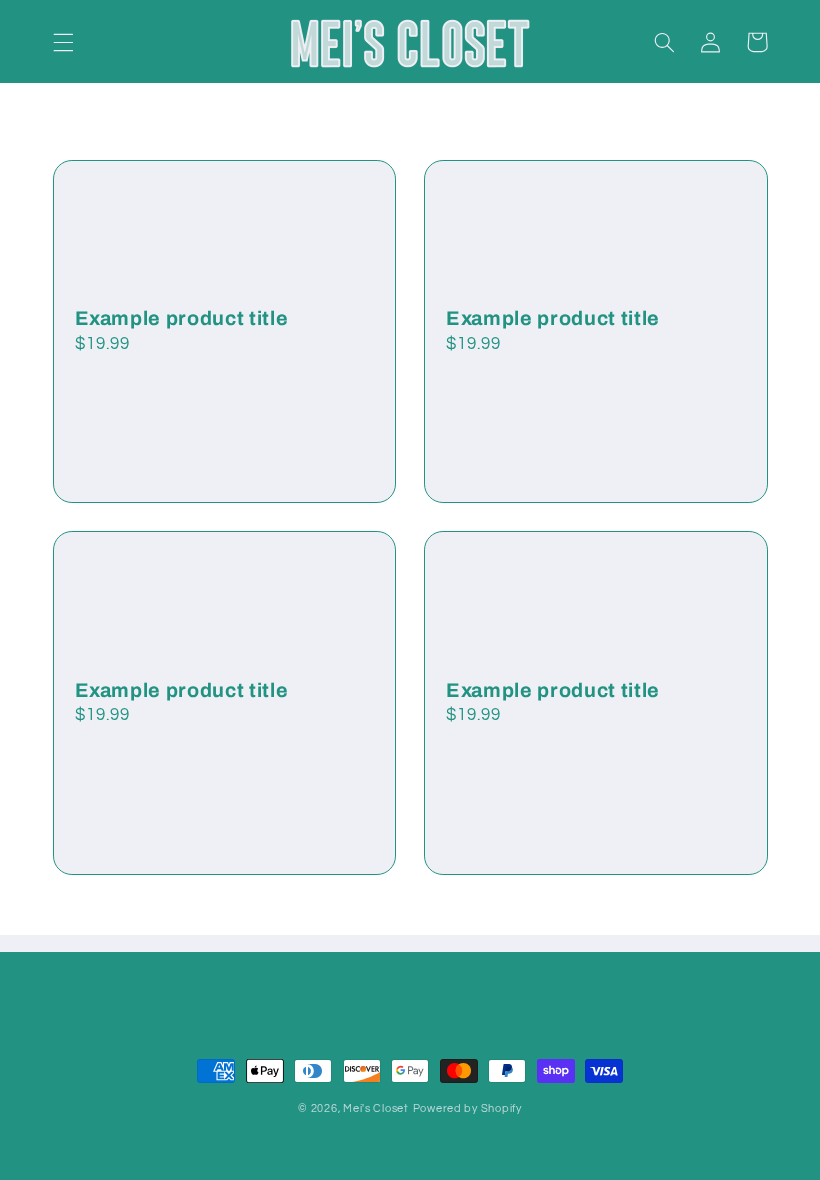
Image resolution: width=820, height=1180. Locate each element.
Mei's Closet (376, 1108)
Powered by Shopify (467, 1108)
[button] (63, 42)
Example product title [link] (182, 318)
